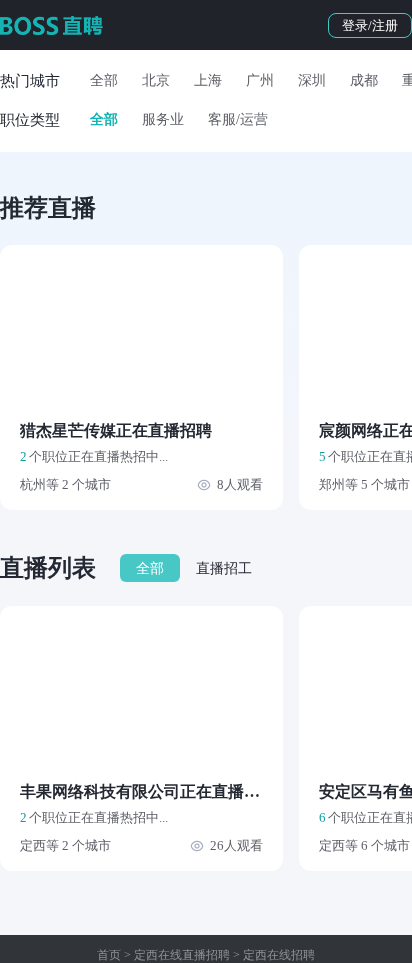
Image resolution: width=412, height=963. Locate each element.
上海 (208, 80)
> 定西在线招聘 (272, 955)
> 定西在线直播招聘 (175, 955)
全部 (104, 80)
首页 (109, 955)
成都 (364, 80)
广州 (260, 80)
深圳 (312, 80)
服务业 (163, 119)
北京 (156, 80)
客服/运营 (238, 119)
